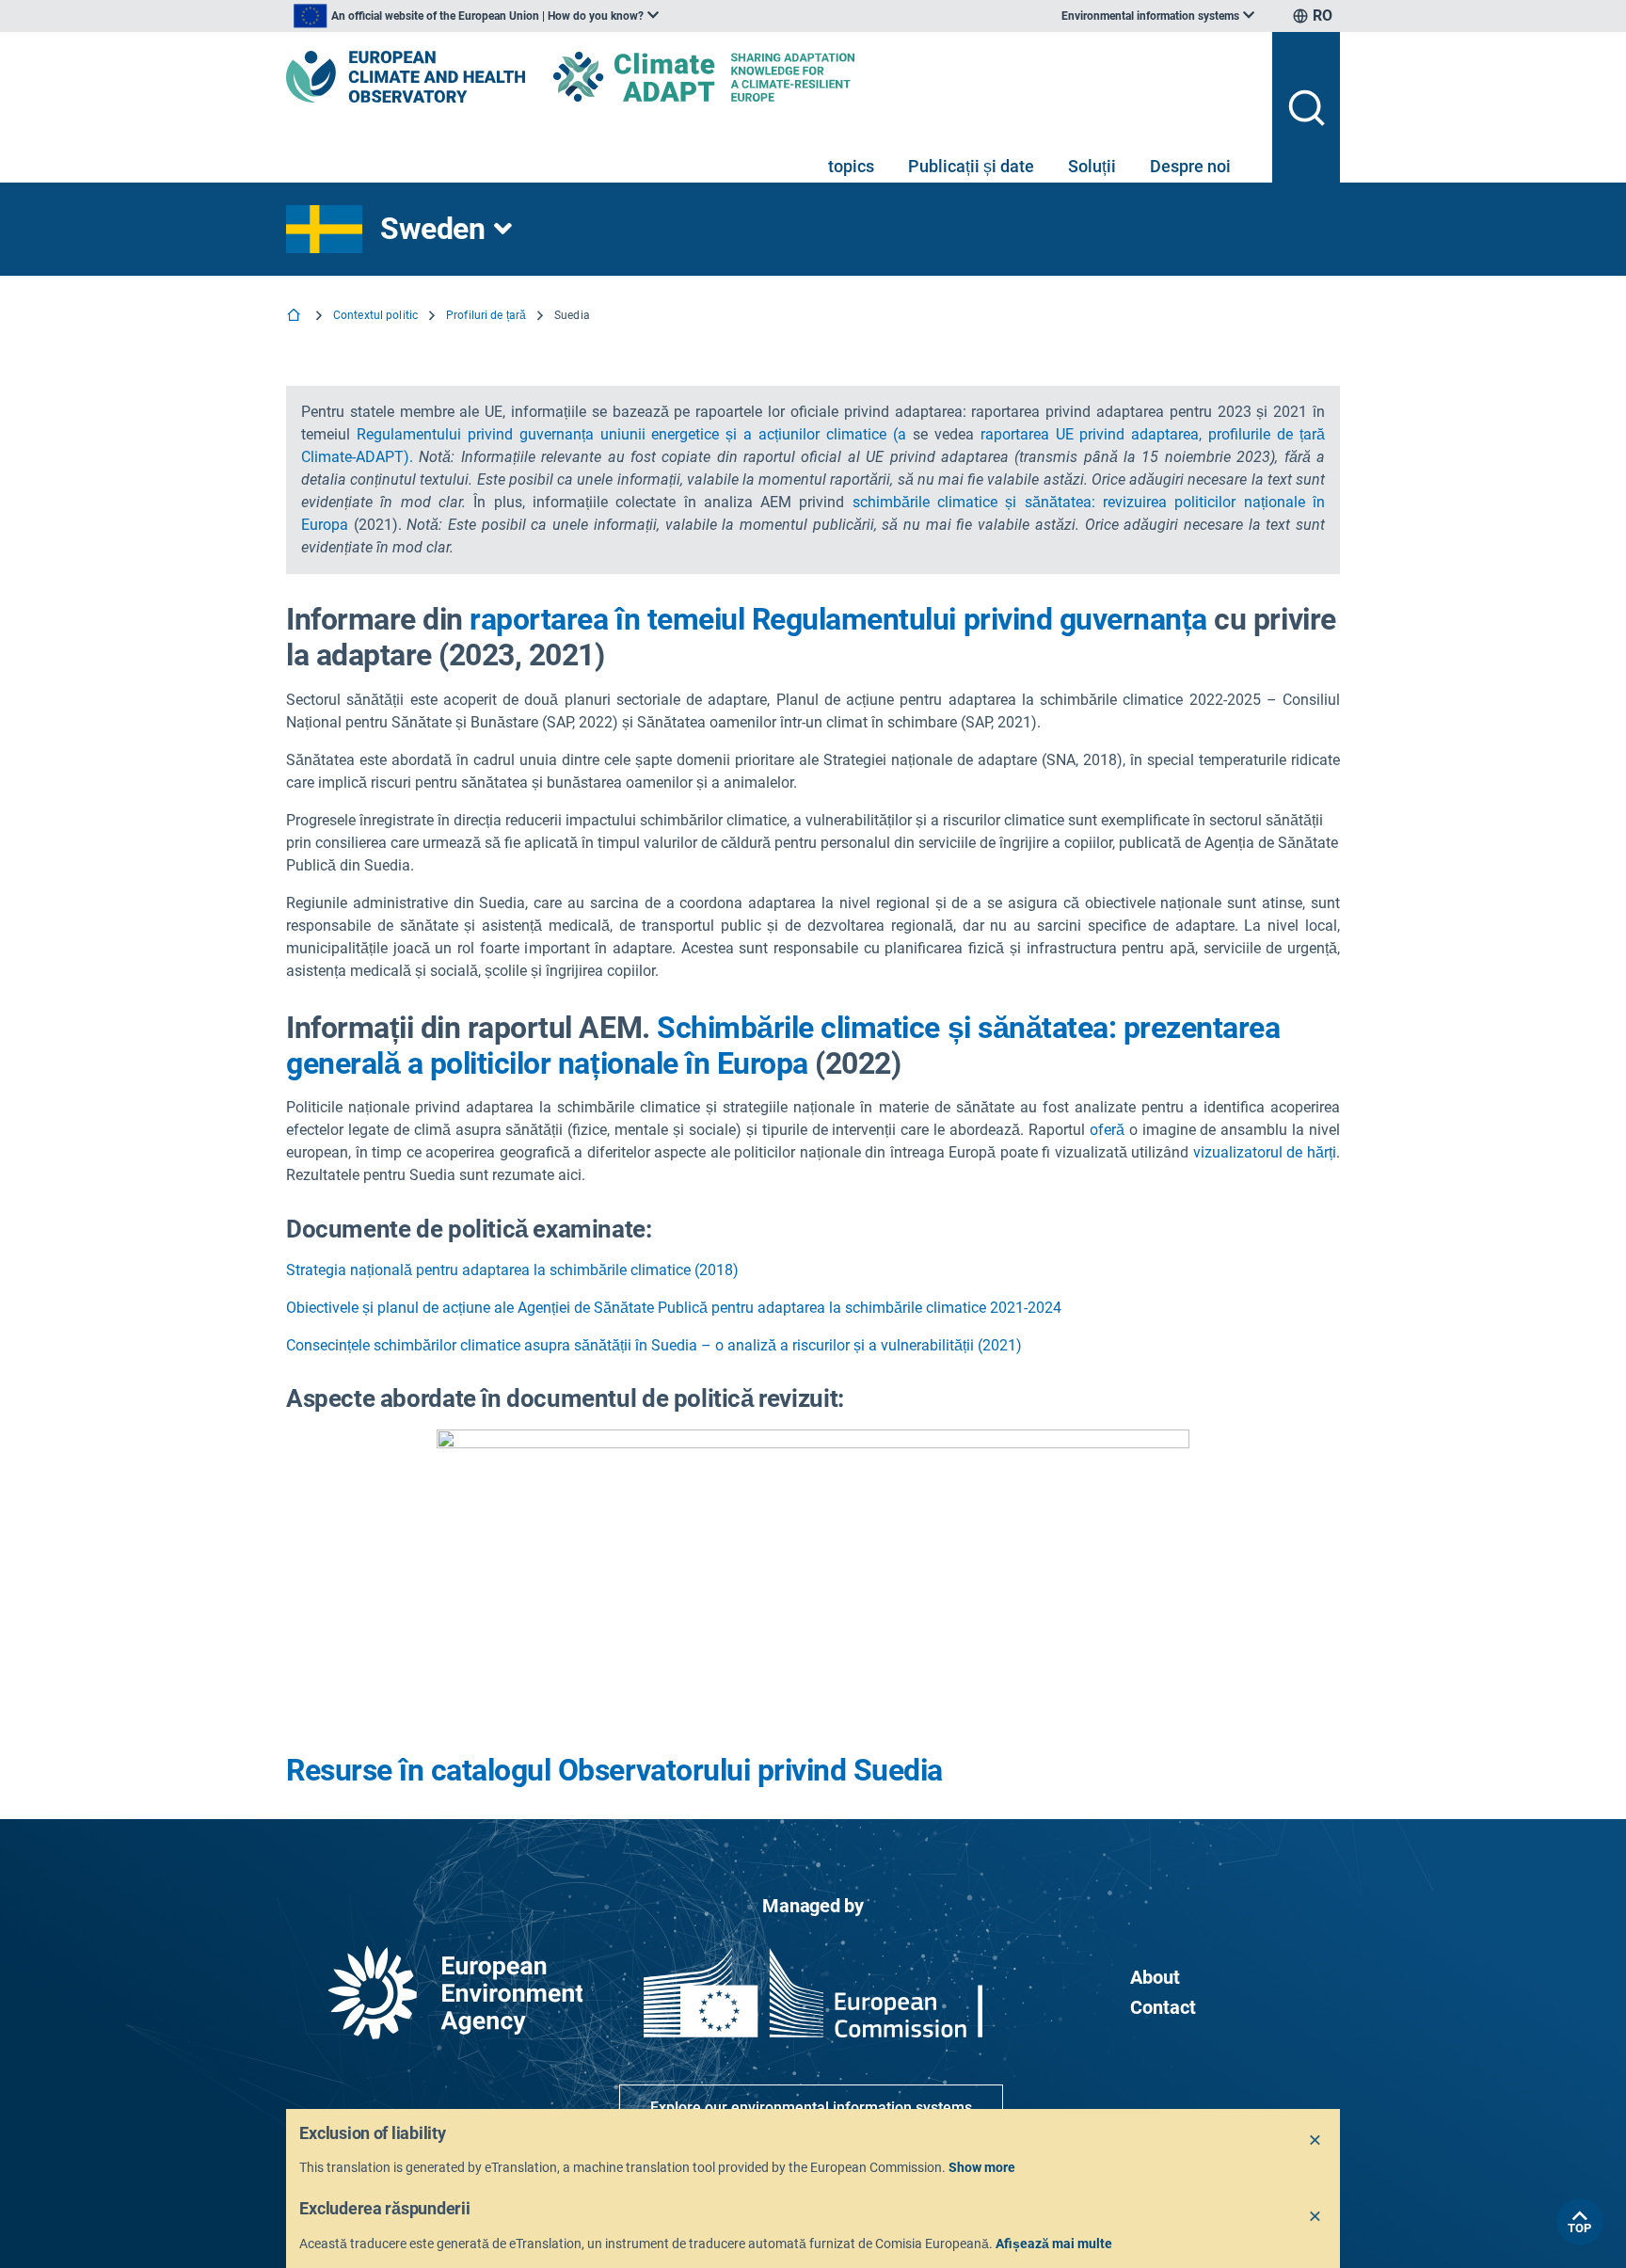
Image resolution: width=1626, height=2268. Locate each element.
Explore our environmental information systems (811, 2108)
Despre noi (1190, 166)
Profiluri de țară (486, 315)
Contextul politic (375, 315)
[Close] (1315, 2141)
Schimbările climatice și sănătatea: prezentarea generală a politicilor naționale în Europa (783, 1046)
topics (851, 166)
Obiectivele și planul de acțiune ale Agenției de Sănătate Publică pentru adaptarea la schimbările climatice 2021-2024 (674, 1308)
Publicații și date (971, 166)
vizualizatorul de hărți (1265, 1152)
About (1155, 1977)
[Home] (295, 317)
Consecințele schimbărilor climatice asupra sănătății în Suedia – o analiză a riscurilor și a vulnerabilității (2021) (654, 1345)
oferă (1107, 1130)
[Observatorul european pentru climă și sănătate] (406, 77)
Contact (1163, 2007)
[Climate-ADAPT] (741, 77)
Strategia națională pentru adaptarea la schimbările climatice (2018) (512, 1270)
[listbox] (476, 16)
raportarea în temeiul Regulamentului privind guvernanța (838, 619)
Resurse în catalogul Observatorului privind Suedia (614, 1770)
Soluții (1092, 166)
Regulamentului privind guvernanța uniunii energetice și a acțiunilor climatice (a (631, 434)
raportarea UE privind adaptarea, (1092, 434)
